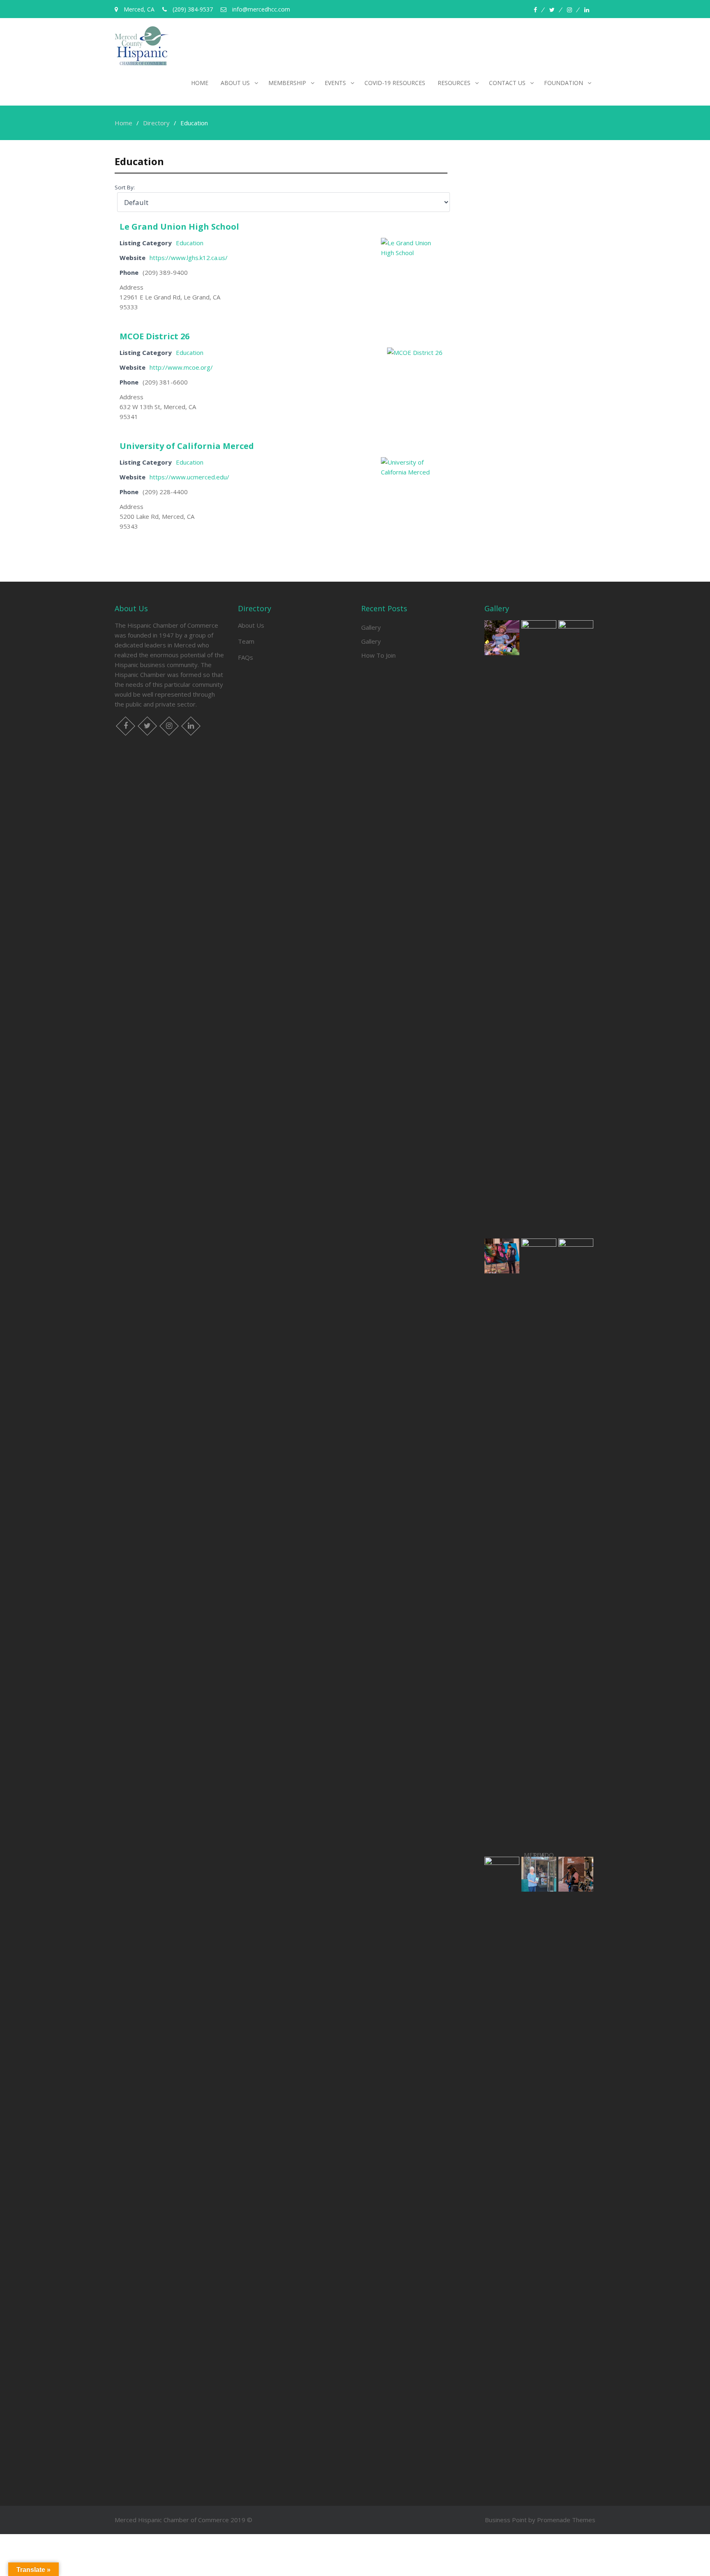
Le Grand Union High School (179, 227)
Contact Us (507, 83)
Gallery (371, 627)
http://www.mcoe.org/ (181, 367)
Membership (287, 83)
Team (246, 641)
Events (335, 83)
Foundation (564, 83)
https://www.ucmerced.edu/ (189, 477)
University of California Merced (187, 446)
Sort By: (125, 187)
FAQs (246, 657)
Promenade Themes (566, 2520)
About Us (251, 625)
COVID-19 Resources (395, 83)
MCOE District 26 (154, 336)
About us (235, 83)
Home (200, 83)
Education (190, 243)
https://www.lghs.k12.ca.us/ (189, 258)
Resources (454, 83)
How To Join (378, 655)
